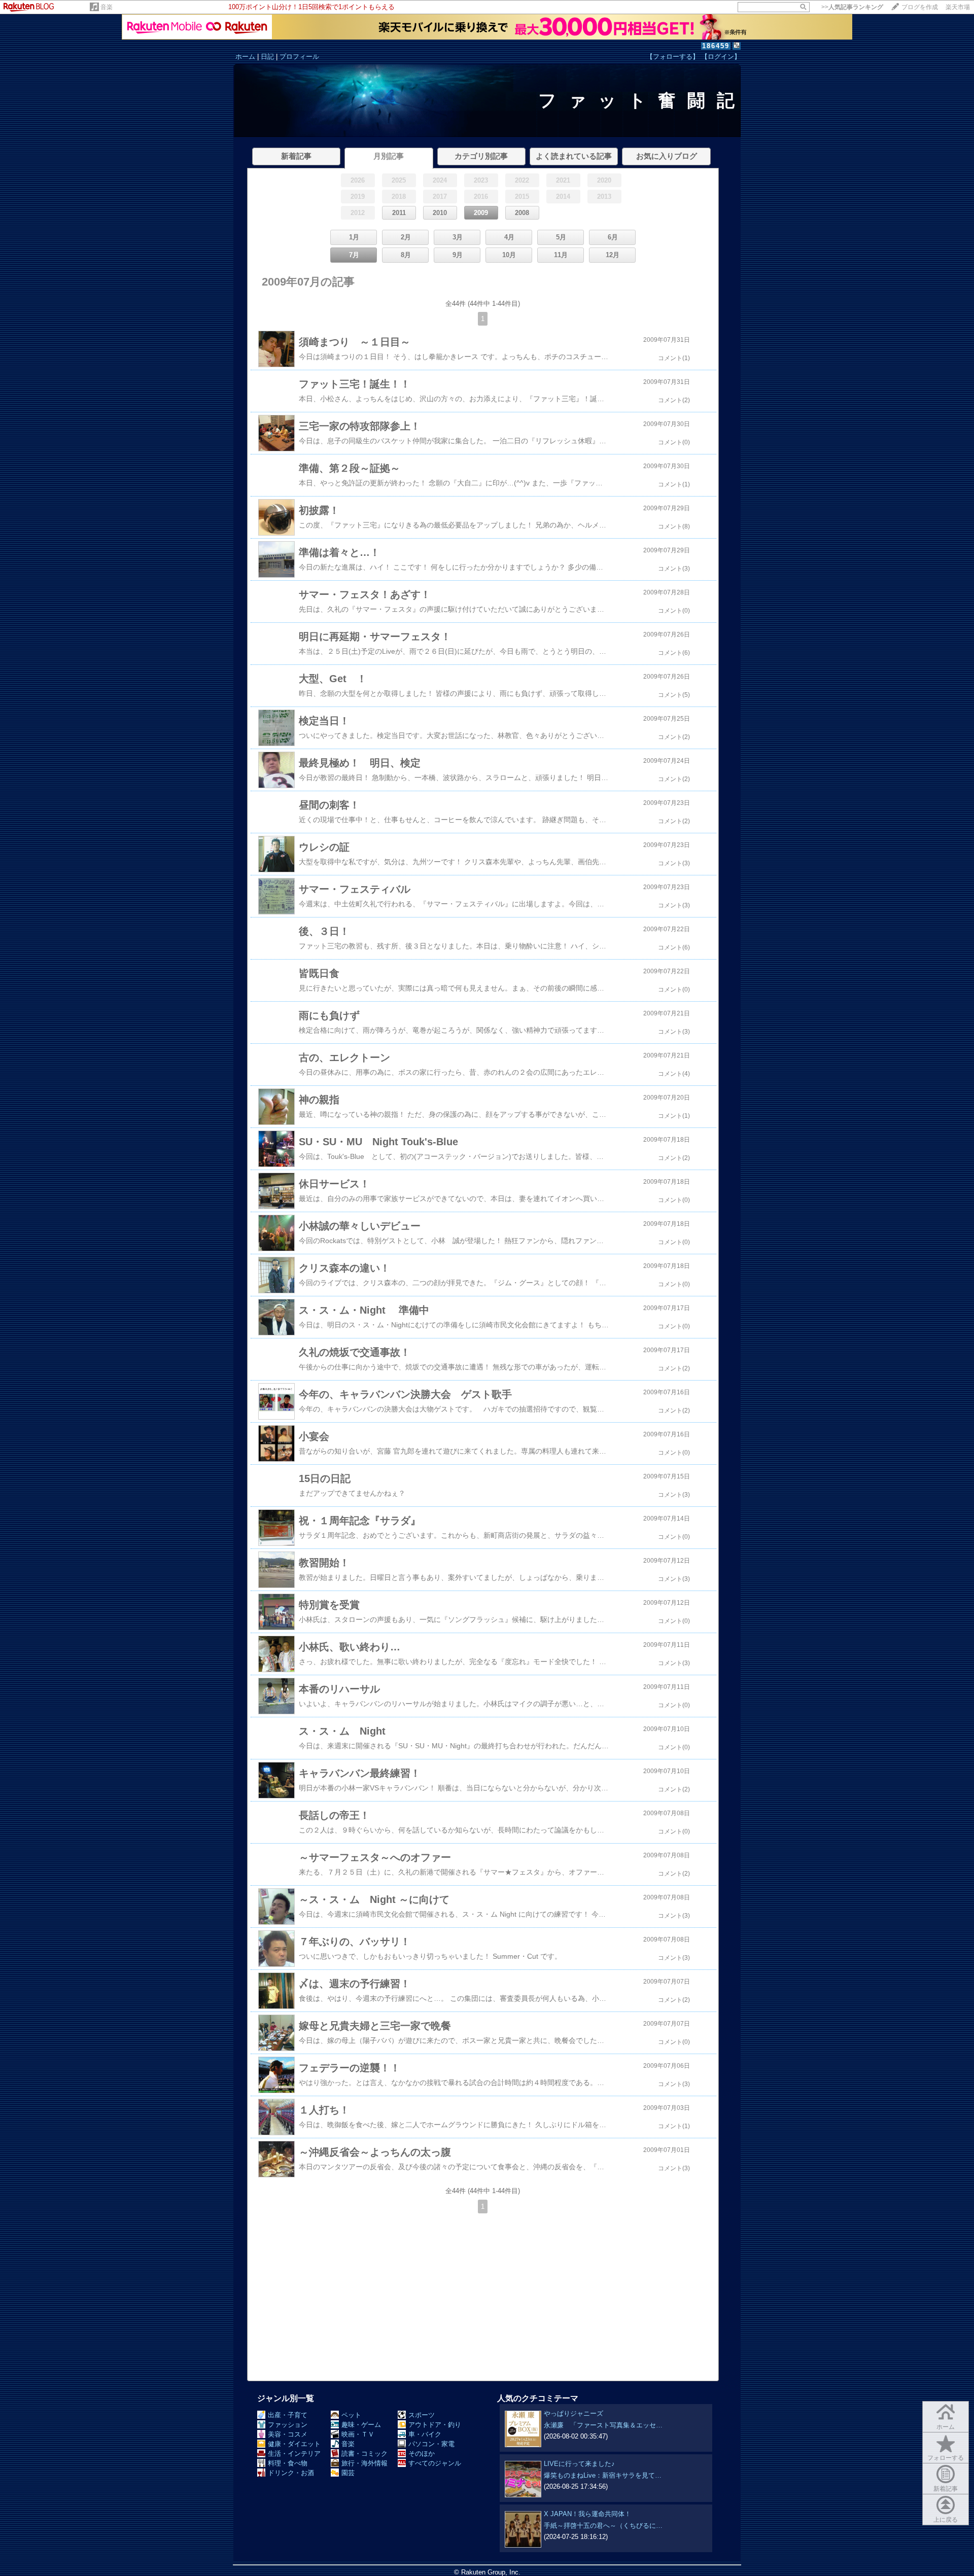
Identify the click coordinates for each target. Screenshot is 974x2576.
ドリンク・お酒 (291, 2473)
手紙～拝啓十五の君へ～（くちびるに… (603, 2526)
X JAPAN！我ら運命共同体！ (587, 2514)
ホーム (245, 57)
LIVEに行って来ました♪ (579, 2464)
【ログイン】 (721, 57)
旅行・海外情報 (364, 2463)
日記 (267, 57)
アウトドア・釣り (435, 2425)
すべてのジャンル (435, 2463)
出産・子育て (288, 2415)
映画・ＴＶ (358, 2434)
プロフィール (299, 57)
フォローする (946, 2458)
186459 (716, 46)
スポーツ (422, 2415)
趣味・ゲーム (361, 2425)
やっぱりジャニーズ (573, 2413)
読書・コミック (364, 2454)
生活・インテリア (294, 2454)
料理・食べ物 (288, 2463)
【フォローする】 (673, 57)
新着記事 (946, 2489)
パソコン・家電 (431, 2444)
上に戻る (946, 2520)
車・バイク (425, 2434)
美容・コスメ (288, 2434)
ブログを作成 (920, 7)
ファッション (288, 2425)
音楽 (107, 7)
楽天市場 (958, 7)
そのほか (422, 2454)
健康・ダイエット (294, 2444)
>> (852, 7)
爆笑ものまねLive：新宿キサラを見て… (603, 2475)
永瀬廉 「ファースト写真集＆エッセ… (603, 2425)
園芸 (348, 2473)
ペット (351, 2415)
